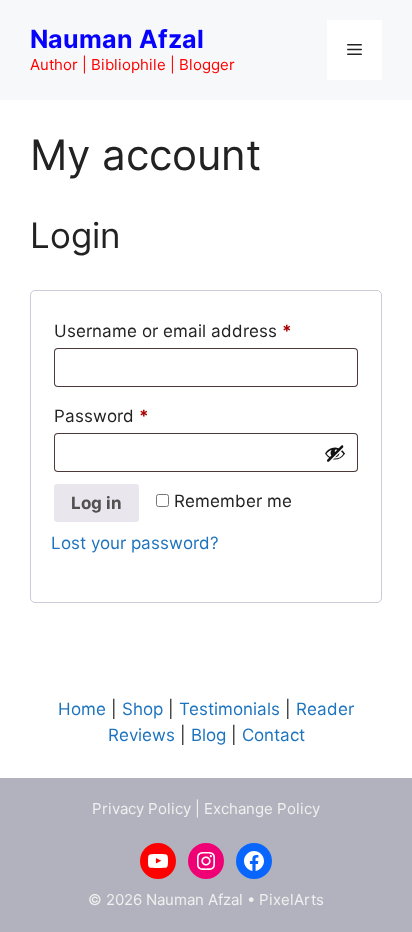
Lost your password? (135, 543)
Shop (142, 709)
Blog (208, 735)
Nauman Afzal (117, 39)
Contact (273, 735)
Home (82, 709)
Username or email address (206, 330)
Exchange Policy (262, 808)
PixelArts (291, 899)
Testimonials (229, 709)
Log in (96, 503)
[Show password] (335, 453)
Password (137, 415)
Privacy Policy (141, 808)
